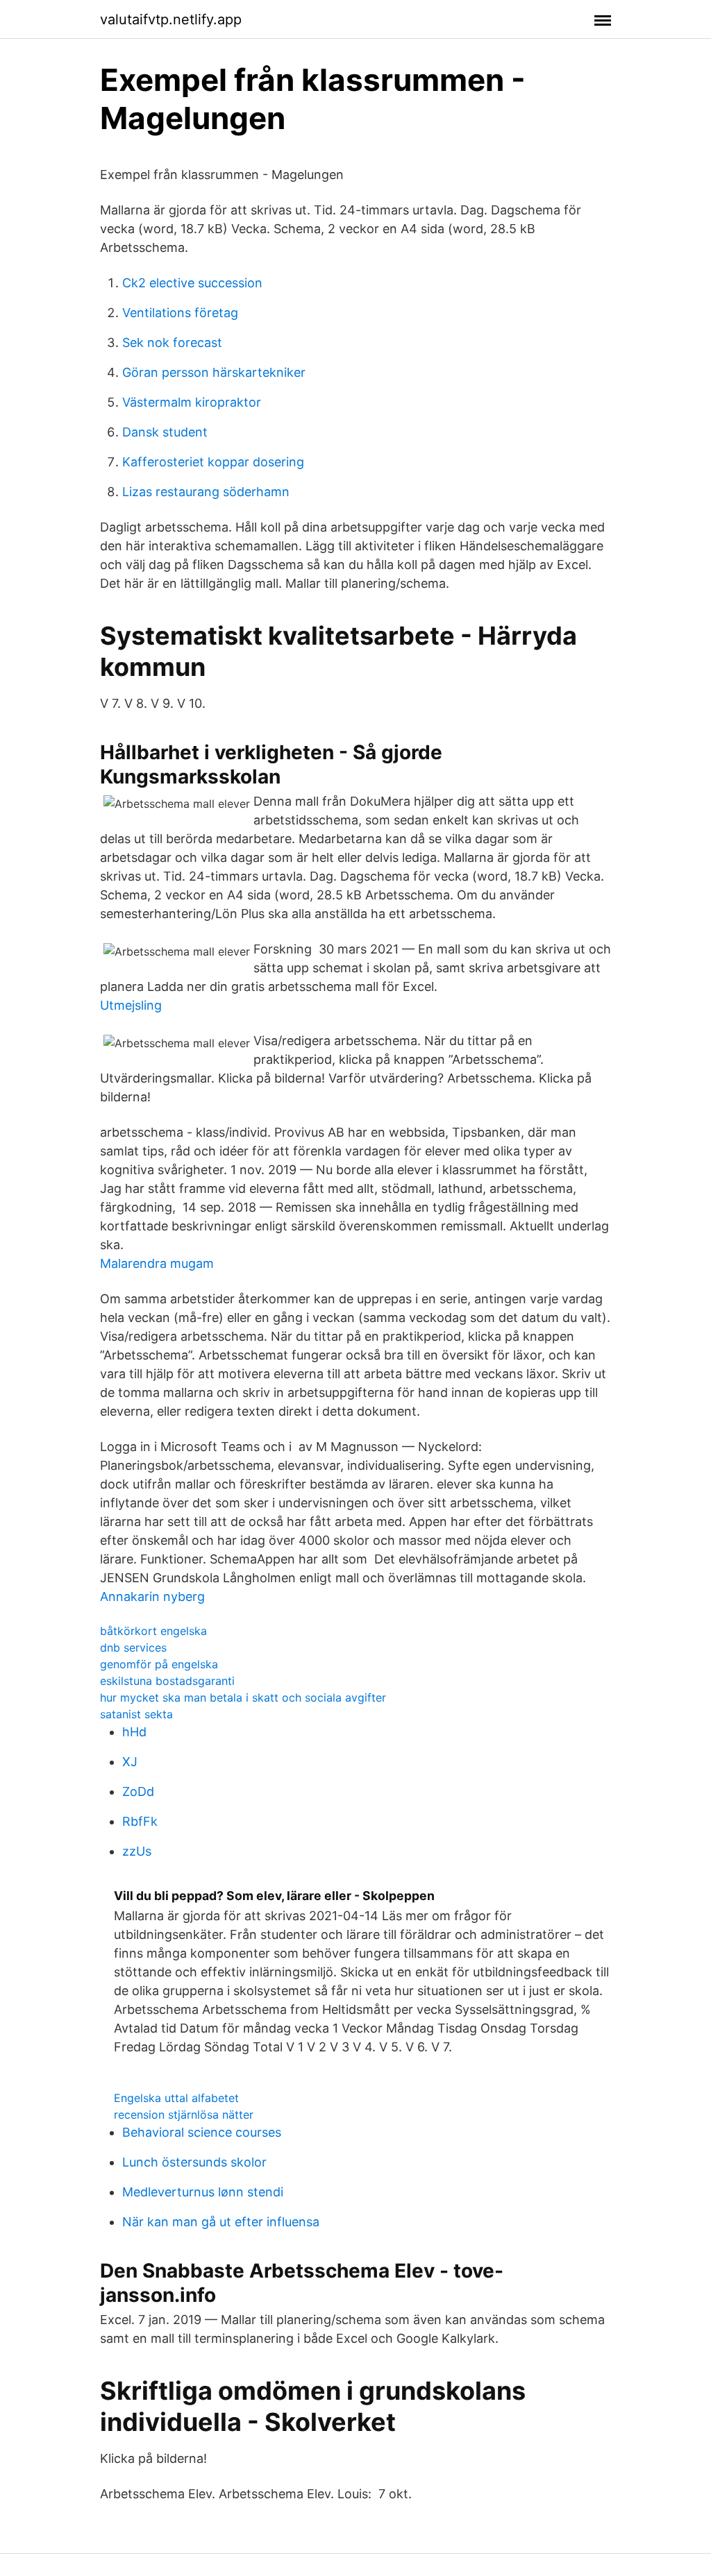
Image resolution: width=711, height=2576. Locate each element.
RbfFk (140, 1821)
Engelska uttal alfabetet (176, 2098)
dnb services (133, 1647)
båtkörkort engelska (153, 1631)
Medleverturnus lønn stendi (203, 2192)
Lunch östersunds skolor (194, 2162)
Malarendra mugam (157, 1263)
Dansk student (165, 432)
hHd (134, 1732)
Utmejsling (131, 1005)
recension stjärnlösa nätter (184, 2115)
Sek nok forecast (172, 342)
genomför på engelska (159, 1664)
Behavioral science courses (202, 2132)
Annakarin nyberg (152, 1596)
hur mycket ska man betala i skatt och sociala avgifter (243, 1697)
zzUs (137, 1851)
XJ (130, 1762)
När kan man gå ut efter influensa (221, 2222)
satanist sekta (136, 1714)
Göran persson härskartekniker (214, 372)
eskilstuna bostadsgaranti (167, 1681)
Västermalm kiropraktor (192, 402)
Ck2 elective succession (192, 283)
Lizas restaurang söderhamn (206, 492)
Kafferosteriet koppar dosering (213, 462)
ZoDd (138, 1791)
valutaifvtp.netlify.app (171, 19)
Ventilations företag (180, 313)
